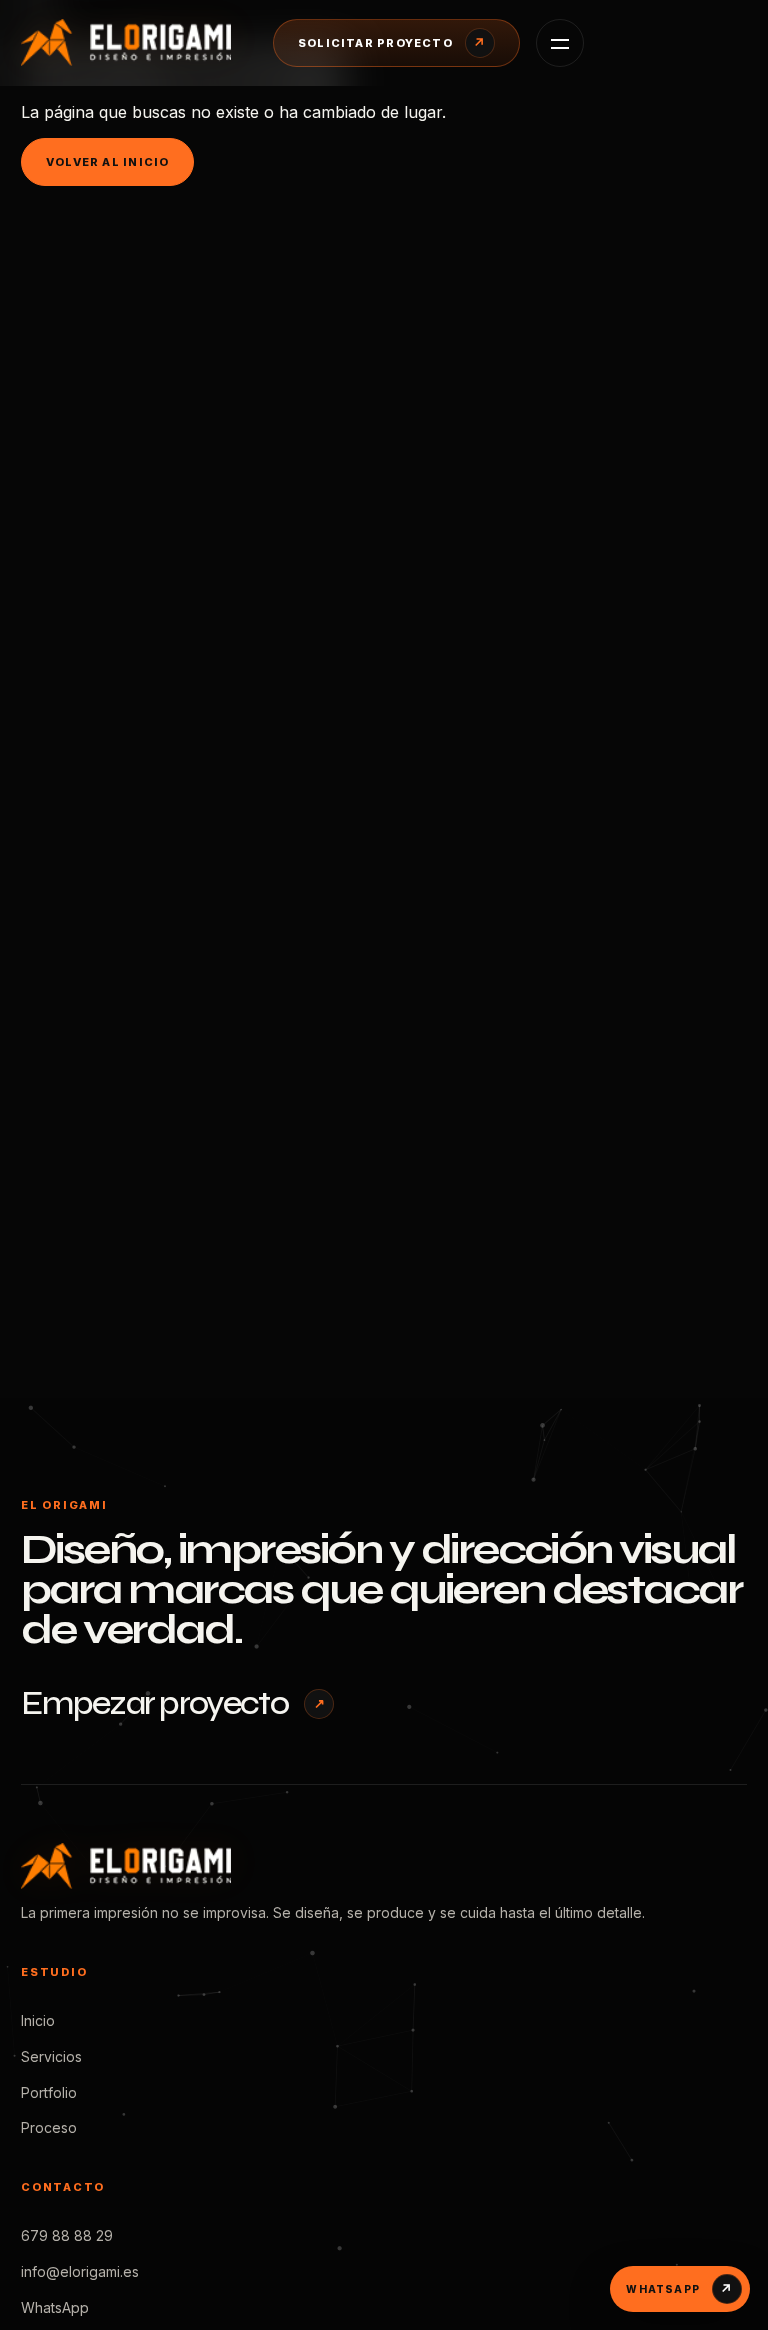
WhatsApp (55, 2307)
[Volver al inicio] (131, 42)
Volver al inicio (107, 162)
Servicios (51, 2056)
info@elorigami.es (80, 2271)
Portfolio (49, 2092)
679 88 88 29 (67, 2235)
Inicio (38, 2020)
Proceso (49, 2127)
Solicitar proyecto (392, 43)
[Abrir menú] (560, 43)
